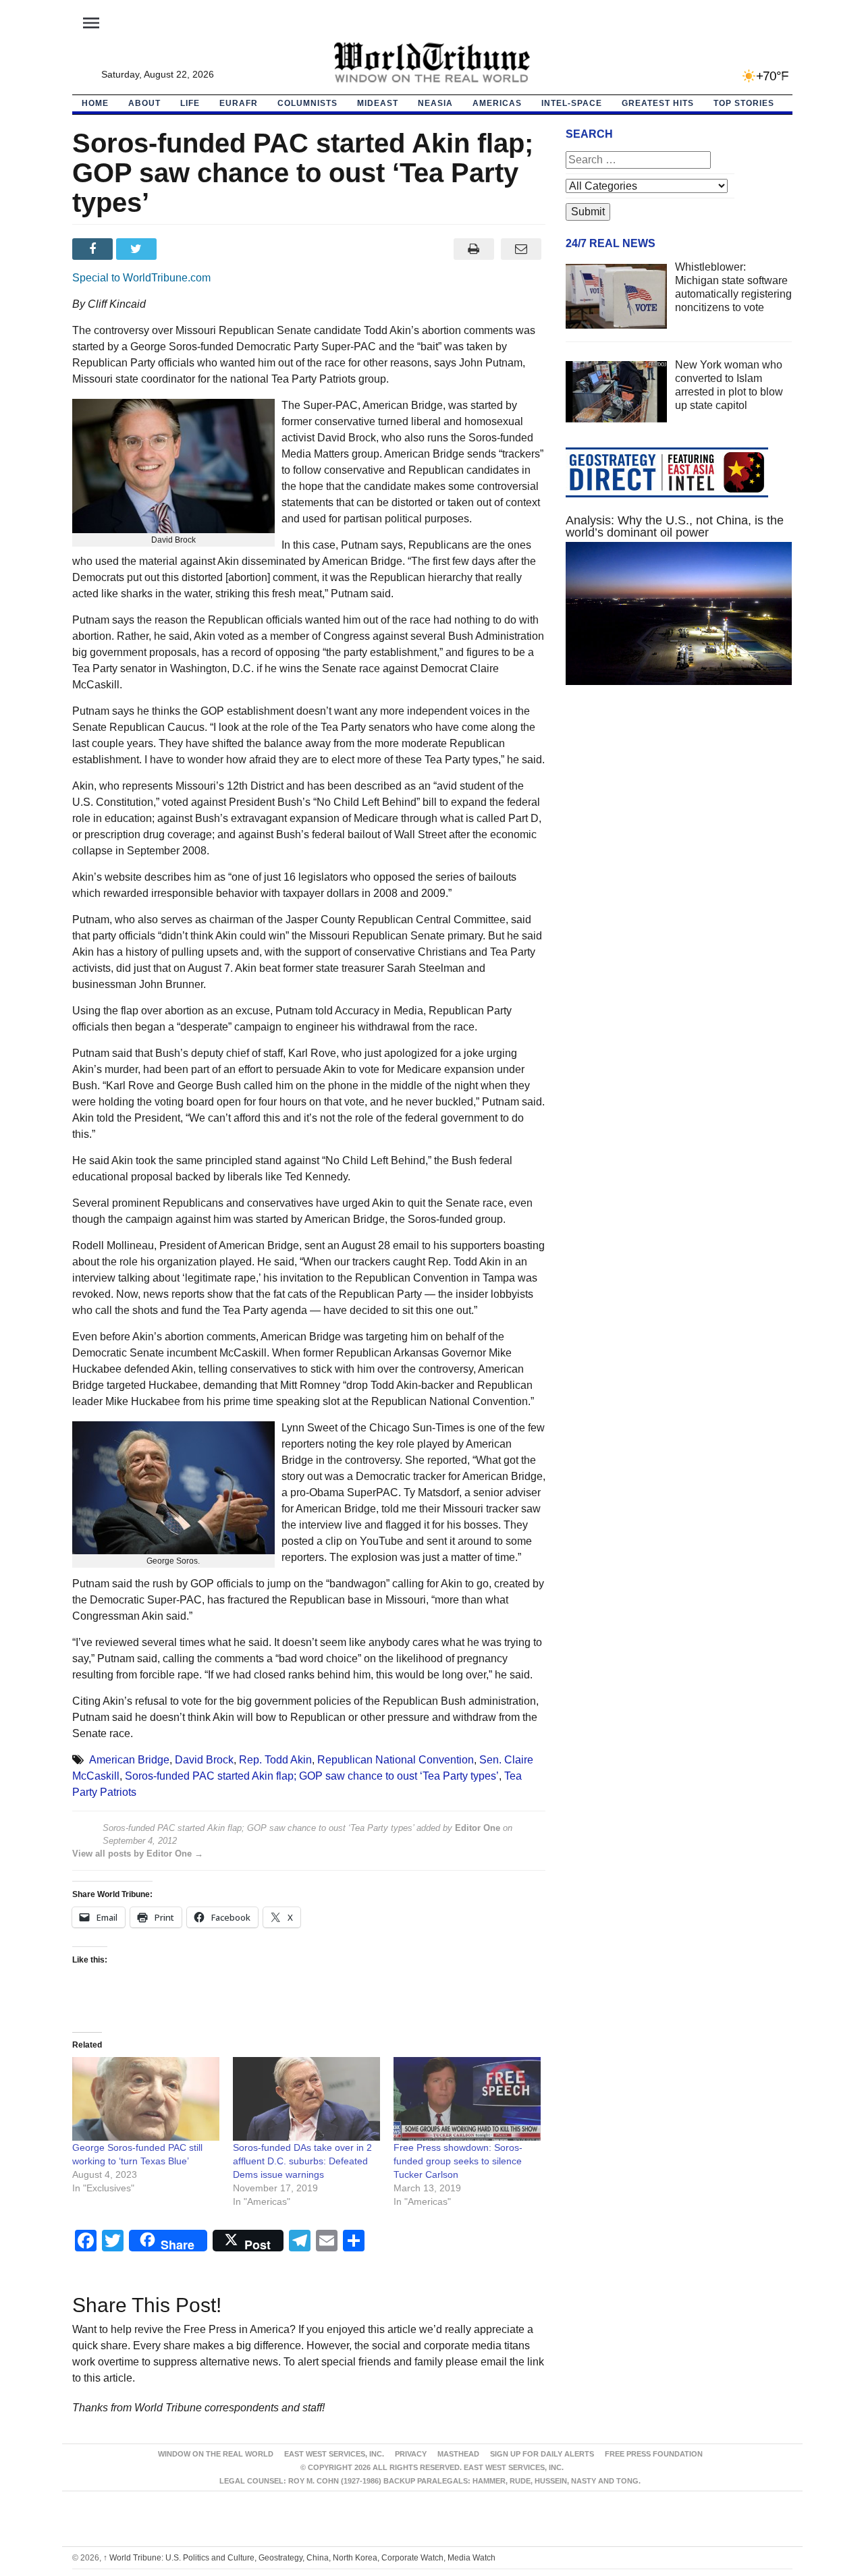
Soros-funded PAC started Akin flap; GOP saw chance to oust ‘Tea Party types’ (312, 1776)
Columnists (307, 103)
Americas (497, 103)
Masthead (458, 2454)
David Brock (204, 1760)
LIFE (190, 103)
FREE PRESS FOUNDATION (654, 2454)
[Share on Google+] (182, 249)
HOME (95, 103)
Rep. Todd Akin (275, 1760)
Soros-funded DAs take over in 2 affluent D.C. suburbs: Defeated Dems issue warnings (302, 2161)
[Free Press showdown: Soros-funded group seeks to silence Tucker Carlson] (467, 2099)
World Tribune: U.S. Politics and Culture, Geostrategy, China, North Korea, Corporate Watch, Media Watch (299, 2558)
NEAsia (435, 103)
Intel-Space (572, 103)
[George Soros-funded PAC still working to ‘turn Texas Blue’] (146, 2099)
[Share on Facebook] (94, 249)
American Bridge (129, 1760)
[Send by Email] (521, 249)
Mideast (378, 103)
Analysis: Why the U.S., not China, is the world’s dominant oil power (675, 526)
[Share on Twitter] (138, 249)
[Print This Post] (474, 249)
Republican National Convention (396, 1760)
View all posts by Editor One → (138, 1854)
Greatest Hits (658, 103)
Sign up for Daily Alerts (542, 2454)
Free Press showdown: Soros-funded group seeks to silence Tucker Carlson (458, 2161)
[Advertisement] (679, 823)
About (144, 103)
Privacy (411, 2454)
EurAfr (239, 103)
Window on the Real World (216, 2454)
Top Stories (744, 103)
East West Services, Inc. (334, 2454)
